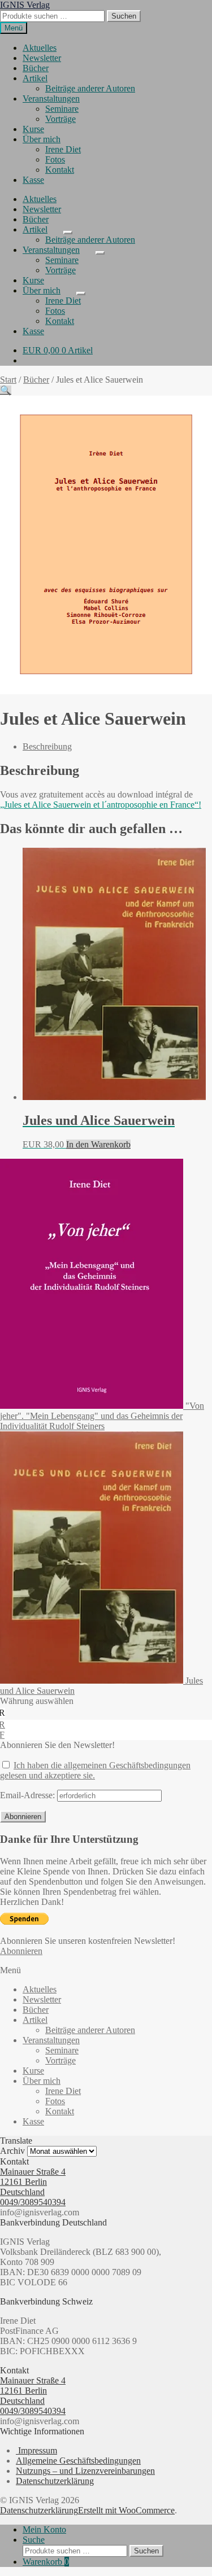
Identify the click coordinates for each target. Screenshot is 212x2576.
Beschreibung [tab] (47, 746)
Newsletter (42, 58)
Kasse (33, 180)
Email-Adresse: (29, 1795)
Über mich (42, 139)
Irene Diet (63, 149)
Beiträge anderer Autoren (90, 88)
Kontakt (60, 170)
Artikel (35, 78)
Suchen (124, 16)
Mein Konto (44, 2529)
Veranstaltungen (51, 98)
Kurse (33, 129)
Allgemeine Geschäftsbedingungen (78, 2461)
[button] (6, 390)
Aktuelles (40, 48)
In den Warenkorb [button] (98, 1144)
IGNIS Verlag (25, 5)
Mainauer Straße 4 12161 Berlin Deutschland (33, 2182)
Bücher (36, 68)
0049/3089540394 (33, 2202)
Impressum (36, 2450)
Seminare (62, 109)
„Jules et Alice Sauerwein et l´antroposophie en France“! (101, 805)
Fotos (55, 159)
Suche (34, 2540)
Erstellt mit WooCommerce (126, 2510)
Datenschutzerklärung (55, 2481)
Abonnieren (21, 1951)
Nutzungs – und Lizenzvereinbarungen (85, 2471)
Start (8, 380)
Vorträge (60, 119)
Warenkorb (46, 2562)
